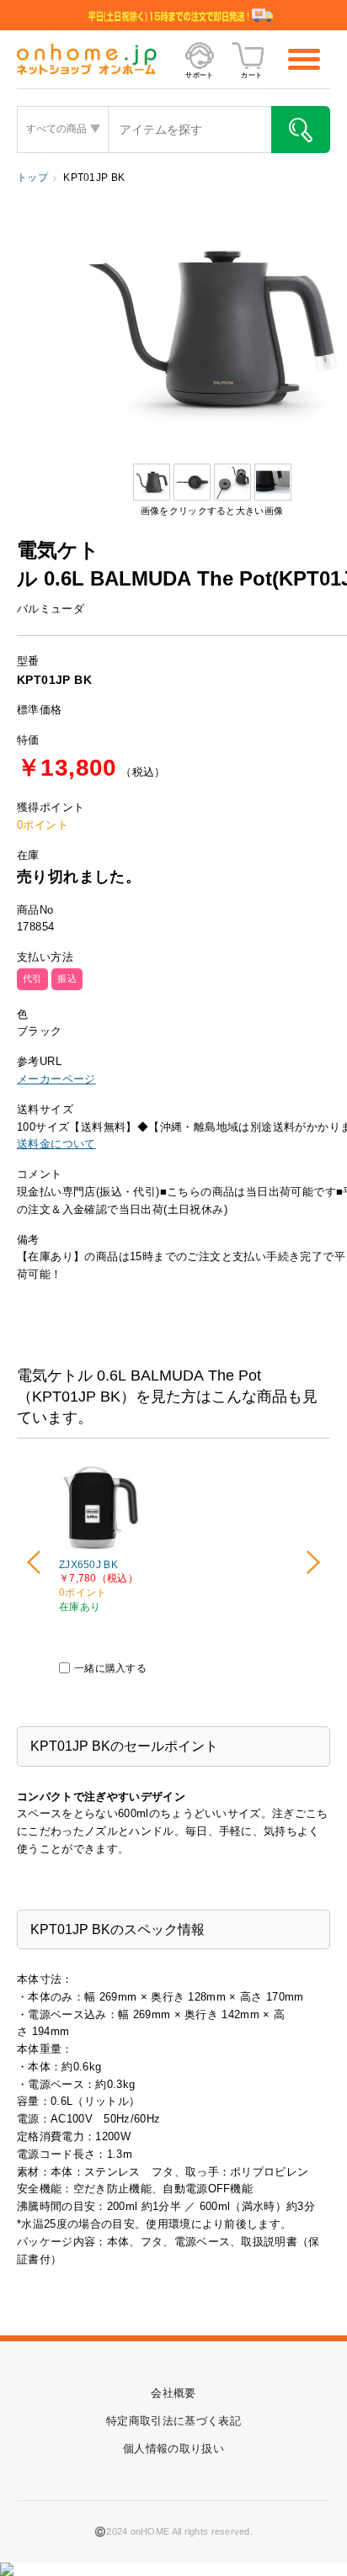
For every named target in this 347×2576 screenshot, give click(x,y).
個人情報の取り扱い (173, 2449)
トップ (32, 178)
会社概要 (173, 2393)
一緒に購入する (110, 1668)
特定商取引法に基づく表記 (173, 2421)
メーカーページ (56, 1079)
